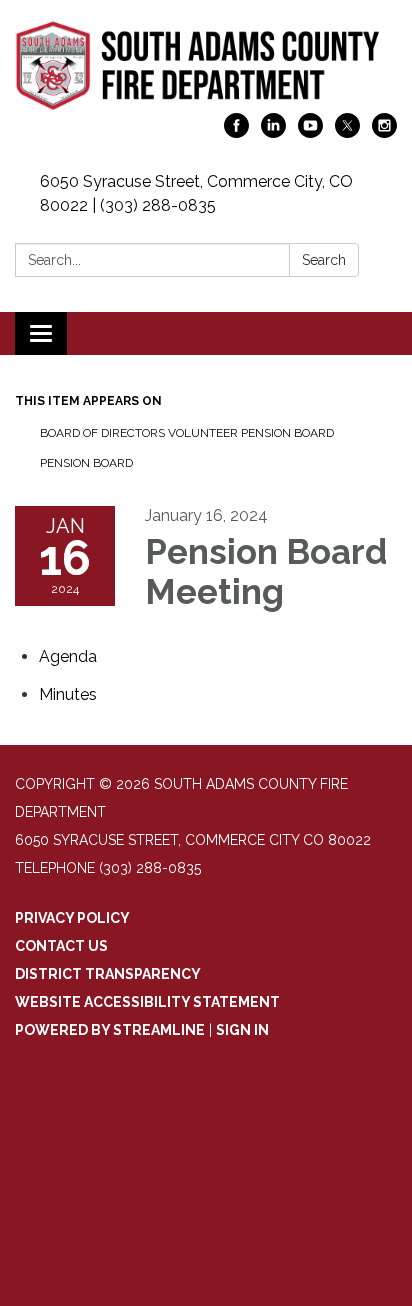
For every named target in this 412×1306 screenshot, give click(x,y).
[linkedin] (273, 132)
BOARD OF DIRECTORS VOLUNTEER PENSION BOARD (187, 433)
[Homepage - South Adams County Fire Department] (206, 66)
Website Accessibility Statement (147, 1002)
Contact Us (61, 946)
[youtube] (310, 132)
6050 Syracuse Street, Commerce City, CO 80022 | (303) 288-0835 (196, 193)
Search (324, 260)
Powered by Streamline (110, 1030)
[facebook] (236, 132)
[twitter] (347, 132)
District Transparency (108, 974)
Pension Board (86, 463)
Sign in (242, 1030)
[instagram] (384, 132)
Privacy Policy (72, 918)
